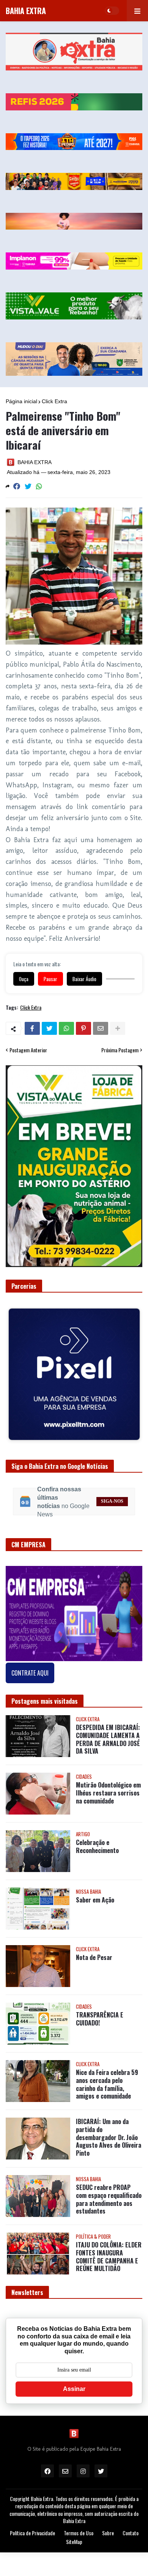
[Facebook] (17, 486)
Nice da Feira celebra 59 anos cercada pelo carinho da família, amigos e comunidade (107, 2078)
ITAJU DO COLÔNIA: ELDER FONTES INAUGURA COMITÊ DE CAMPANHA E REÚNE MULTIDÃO (109, 2251)
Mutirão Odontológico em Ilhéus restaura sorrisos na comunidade (108, 1787)
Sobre (108, 2527)
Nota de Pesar (94, 1951)
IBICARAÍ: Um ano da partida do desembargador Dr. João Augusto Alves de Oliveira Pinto (109, 2131)
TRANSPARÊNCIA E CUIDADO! (100, 2013)
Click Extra (54, 401)
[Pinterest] (83, 1028)
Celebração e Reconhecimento (97, 1840)
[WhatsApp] (39, 486)
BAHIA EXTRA (26, 11)
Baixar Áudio (84, 979)
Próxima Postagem (120, 1050)
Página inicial (21, 401)
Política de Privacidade (32, 2527)
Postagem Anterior (28, 1050)
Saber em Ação (95, 1894)
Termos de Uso (79, 2527)
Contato (131, 2527)
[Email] (101, 1028)
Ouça (24, 979)
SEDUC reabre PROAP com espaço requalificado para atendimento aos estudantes (109, 2193)
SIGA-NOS (112, 1495)
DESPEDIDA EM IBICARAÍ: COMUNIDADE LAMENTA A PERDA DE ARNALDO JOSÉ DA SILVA (108, 1733)
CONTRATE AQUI (30, 1667)
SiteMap (74, 2536)
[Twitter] (28, 486)
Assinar (74, 2383)
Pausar (50, 979)
